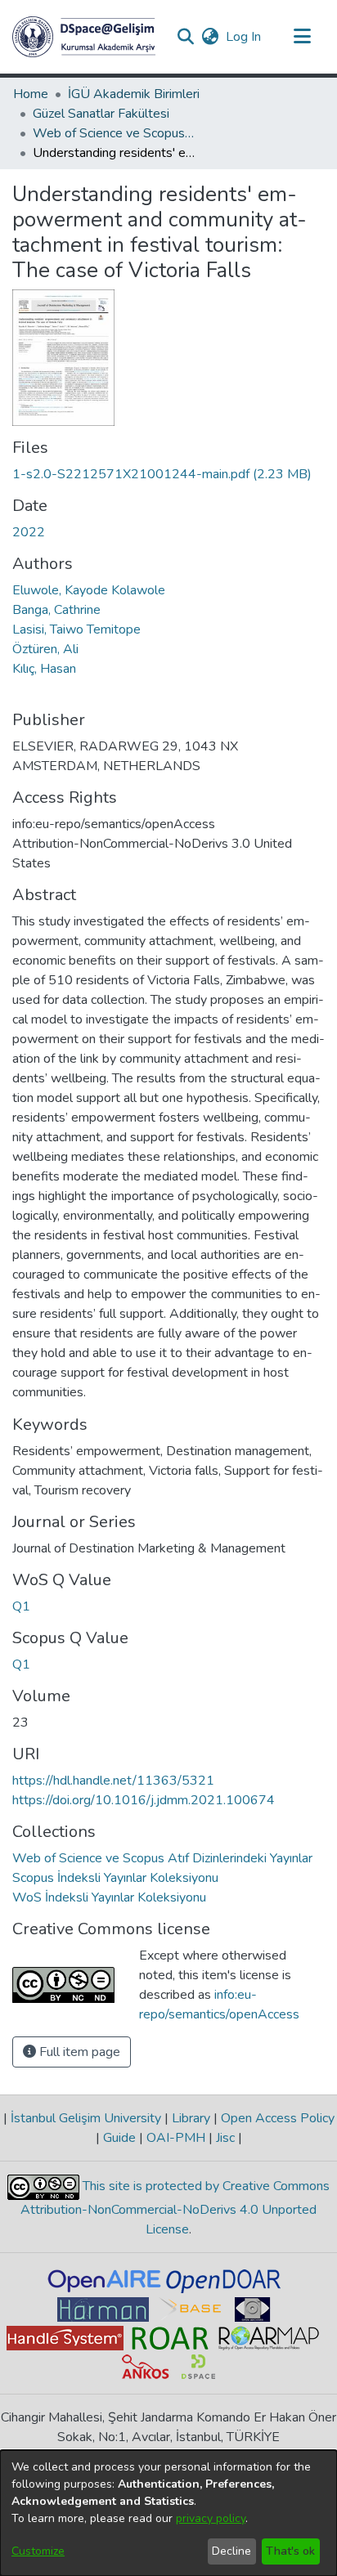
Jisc (225, 2138)
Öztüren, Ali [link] (45, 649)
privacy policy (211, 2518)
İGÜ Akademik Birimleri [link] (134, 94)
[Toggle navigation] (302, 37)
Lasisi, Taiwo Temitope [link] (76, 629)
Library (191, 2118)
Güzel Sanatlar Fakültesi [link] (101, 114)
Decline (231, 2551)
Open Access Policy (276, 2118)
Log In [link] (244, 37)
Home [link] (31, 94)
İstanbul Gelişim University (86, 2118)
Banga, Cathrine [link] (56, 610)
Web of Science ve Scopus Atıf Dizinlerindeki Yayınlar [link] (115, 133)
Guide (119, 2138)
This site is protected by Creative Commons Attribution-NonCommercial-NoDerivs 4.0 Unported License (175, 2208)
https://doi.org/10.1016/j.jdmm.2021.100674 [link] (144, 1800)
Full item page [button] (78, 2052)
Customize (38, 2551)
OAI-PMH (176, 2138)
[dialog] (168, 2513)
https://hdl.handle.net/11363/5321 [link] (113, 1781)
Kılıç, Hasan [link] (44, 669)
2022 (29, 532)
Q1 (21, 1606)
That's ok (290, 2551)
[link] (162, 474)
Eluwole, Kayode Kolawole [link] (89, 590)
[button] (84, 37)
